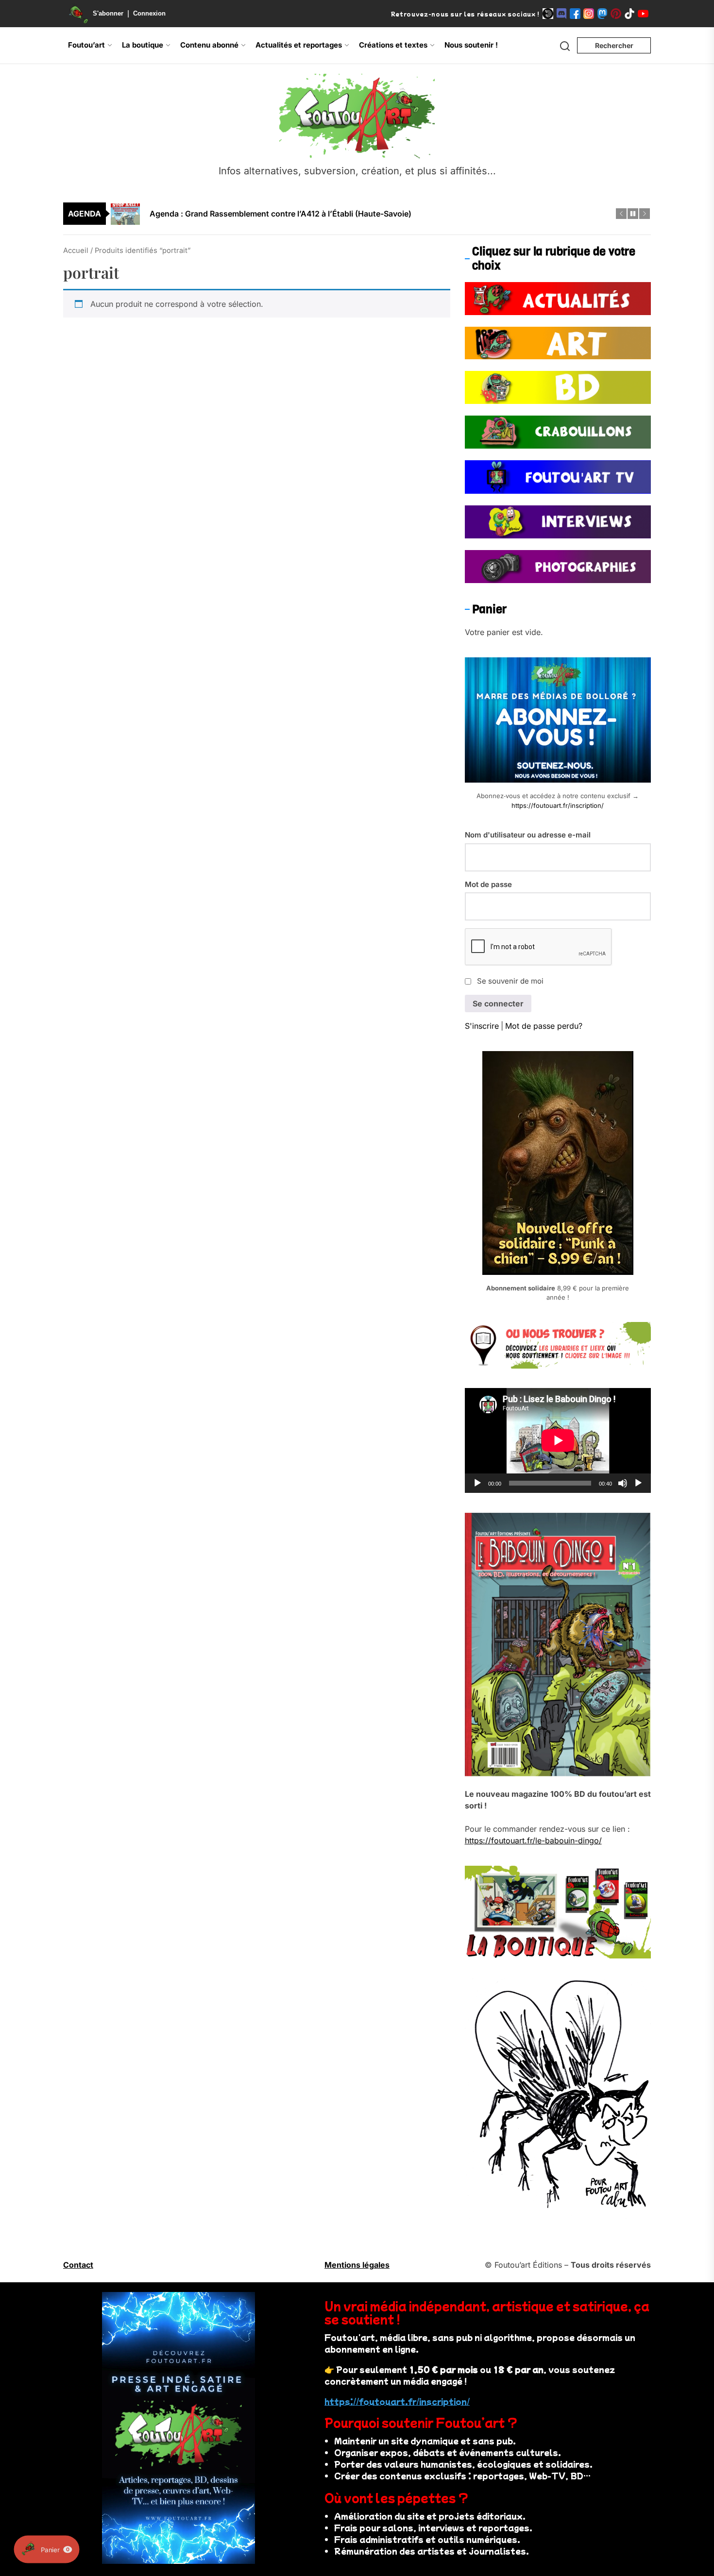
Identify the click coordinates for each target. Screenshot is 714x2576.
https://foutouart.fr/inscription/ (558, 805)
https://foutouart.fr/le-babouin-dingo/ (533, 1840)
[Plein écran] (638, 1483)
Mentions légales (357, 2265)
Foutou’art (86, 45)
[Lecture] (477, 1483)
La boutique (143, 45)
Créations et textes (393, 45)
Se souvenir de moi (510, 981)
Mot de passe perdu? (544, 1026)
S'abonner (108, 13)
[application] (558, 1440)
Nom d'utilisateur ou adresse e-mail (528, 835)
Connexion (149, 13)
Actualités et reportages (299, 45)
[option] (363, 214)
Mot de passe (488, 884)
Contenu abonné (209, 45)
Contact (78, 2265)
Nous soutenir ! (471, 45)
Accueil (76, 251)
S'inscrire (482, 1026)
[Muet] (623, 1483)
